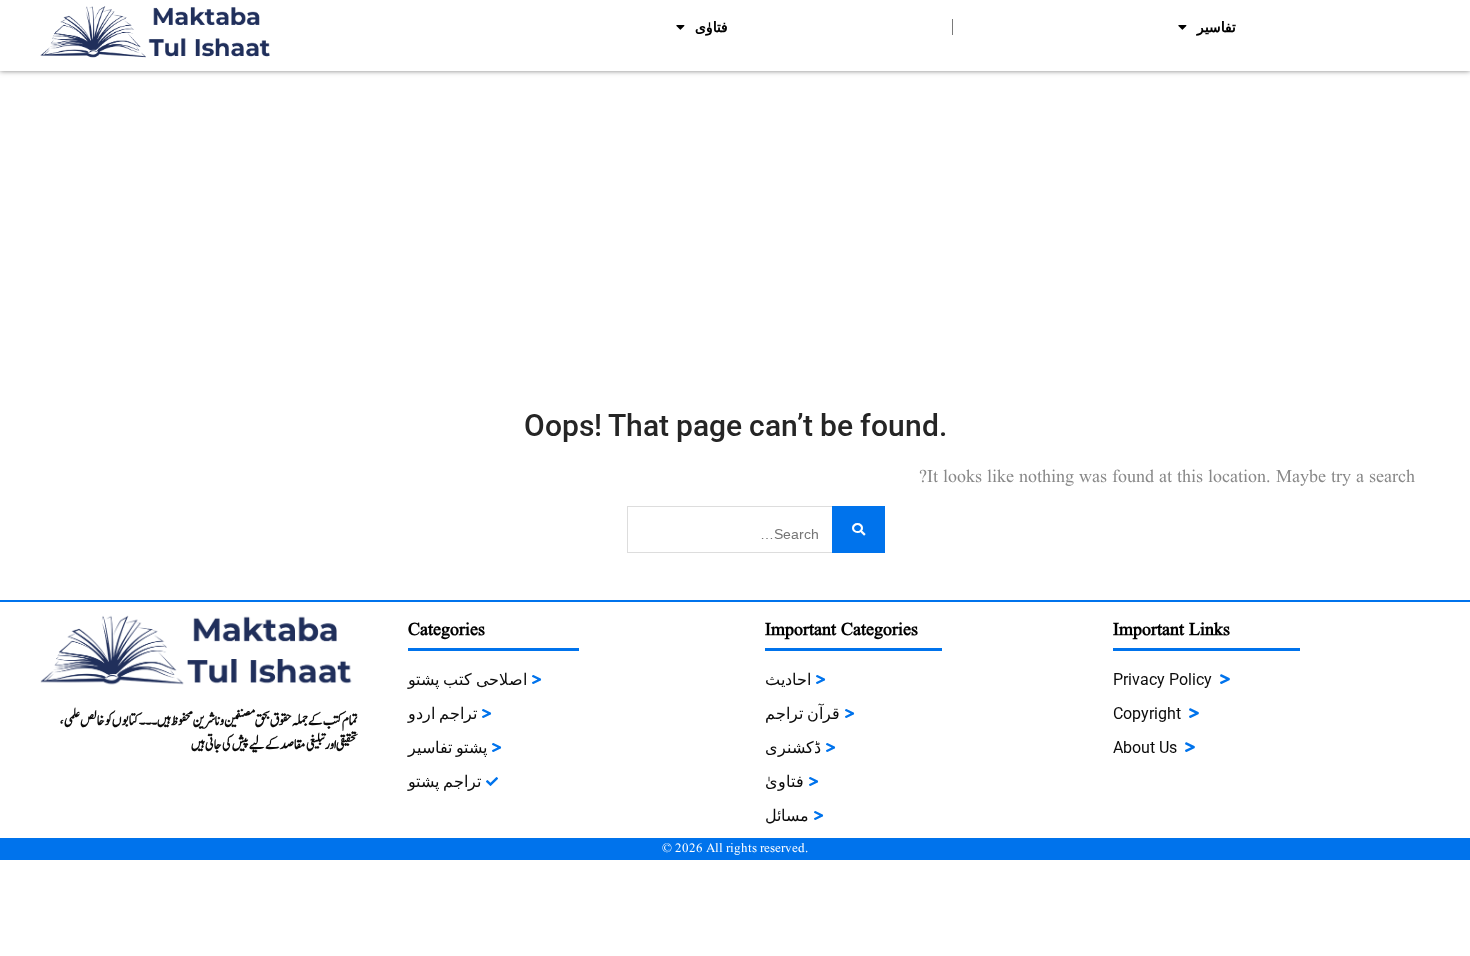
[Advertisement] (735, 221)
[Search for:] (756, 527)
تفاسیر (1216, 27)
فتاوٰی (711, 27)
